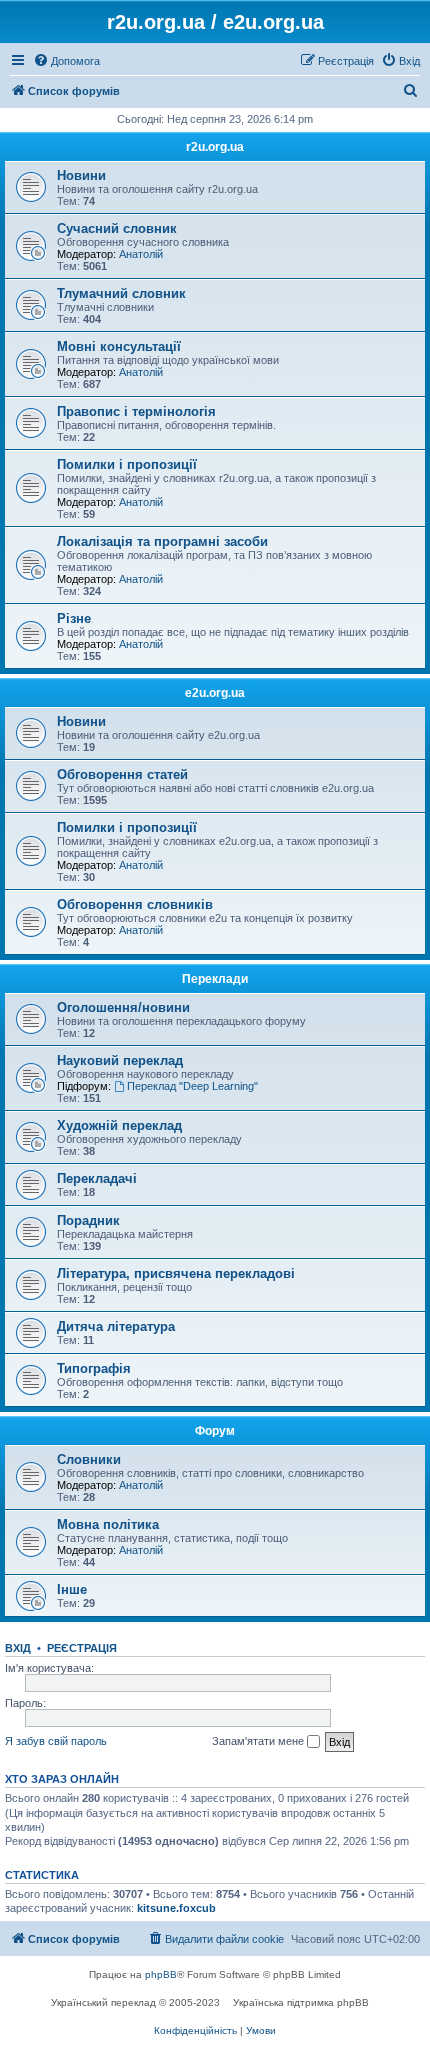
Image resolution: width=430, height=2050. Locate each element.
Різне (74, 618)
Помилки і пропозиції (127, 464)
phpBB (161, 1974)
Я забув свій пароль (56, 1741)
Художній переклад (119, 1125)
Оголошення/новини (123, 1007)
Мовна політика (108, 1524)
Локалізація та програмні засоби (162, 541)
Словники (89, 1459)
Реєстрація (82, 1648)
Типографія (94, 1368)
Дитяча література (116, 1326)
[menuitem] (66, 61)
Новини (81, 175)
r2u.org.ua (215, 147)
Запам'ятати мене (259, 1741)
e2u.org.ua (215, 693)
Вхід (18, 1648)
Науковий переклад (120, 1060)
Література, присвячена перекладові (176, 1273)
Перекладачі (97, 1178)
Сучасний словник (117, 228)
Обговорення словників (135, 904)
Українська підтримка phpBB (301, 2002)
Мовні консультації (119, 346)
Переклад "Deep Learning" (192, 1086)
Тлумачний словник (121, 293)
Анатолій (141, 254)
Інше (72, 1589)
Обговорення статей (122, 774)
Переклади (215, 979)
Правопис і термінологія (136, 411)
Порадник (88, 1220)
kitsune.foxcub (176, 1908)
